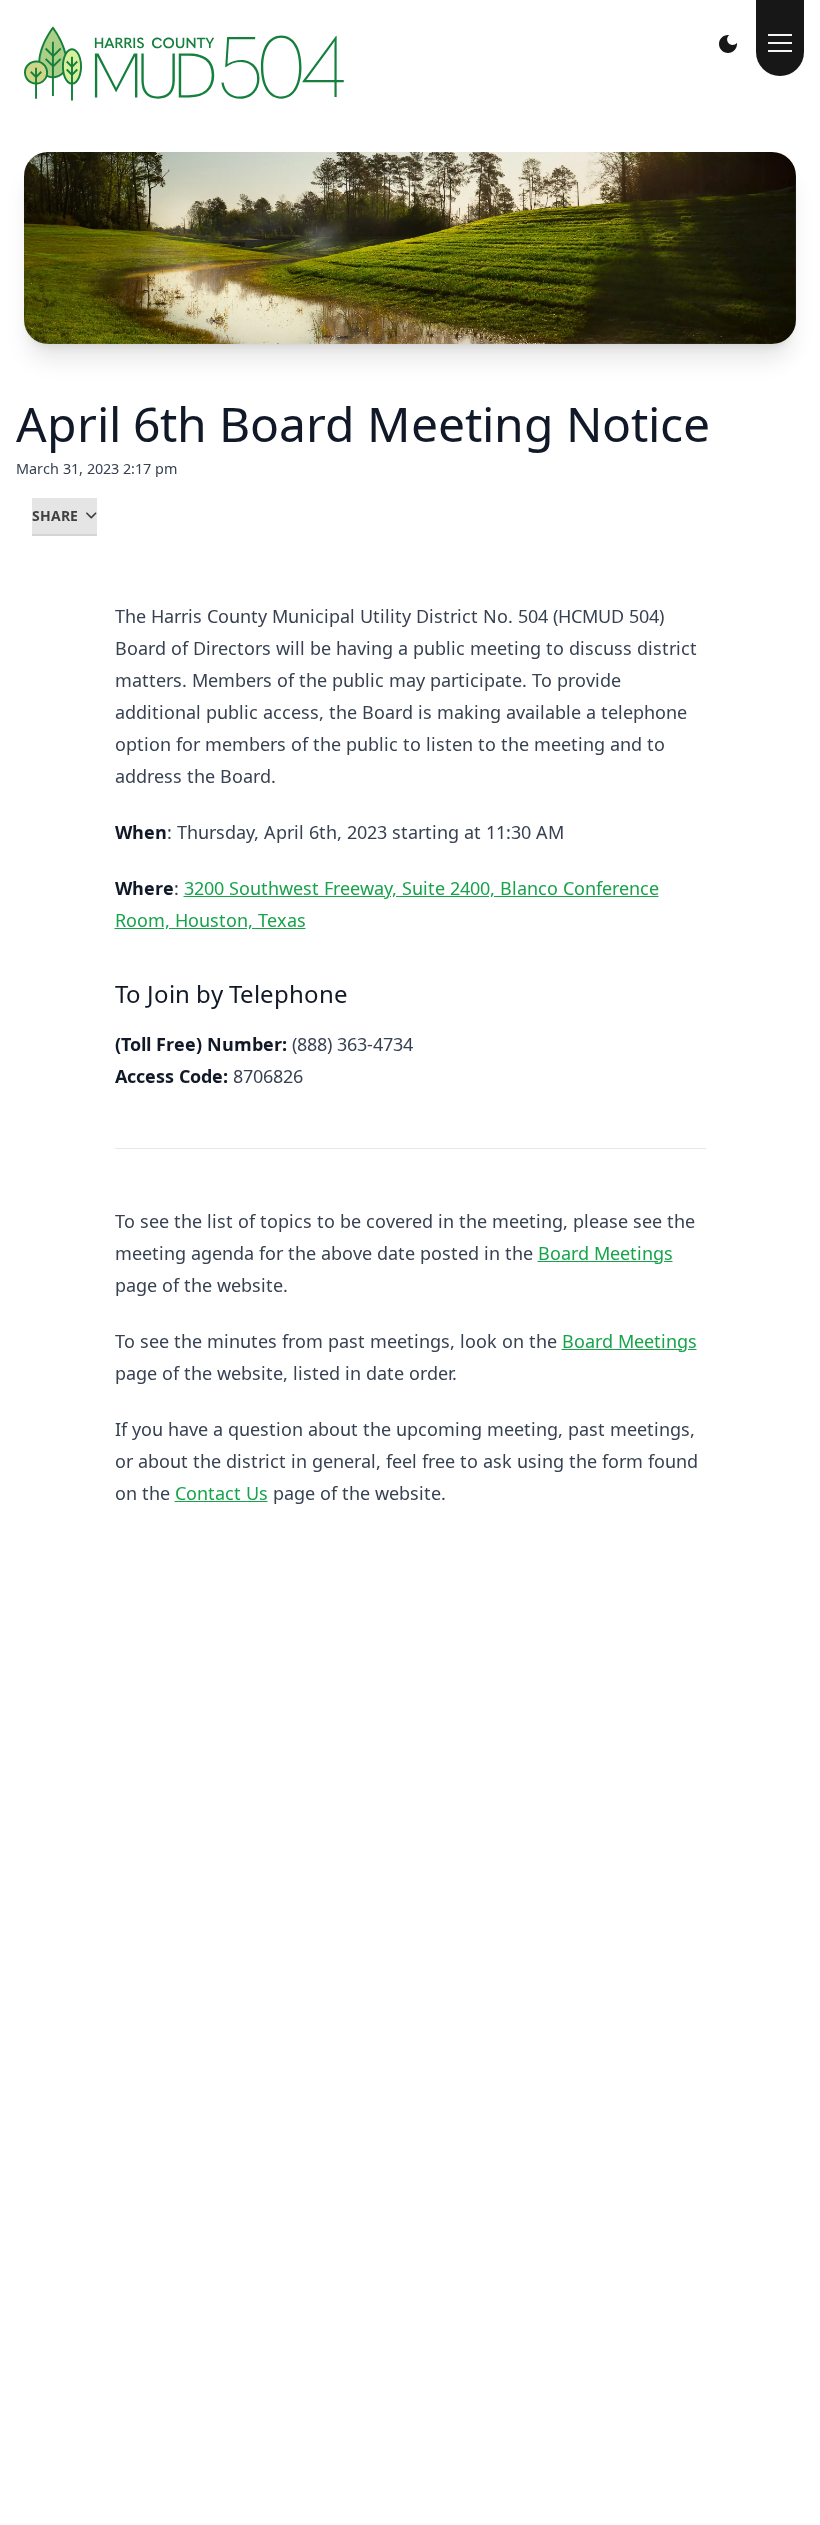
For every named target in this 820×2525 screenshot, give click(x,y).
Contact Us (221, 1493)
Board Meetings (605, 1253)
